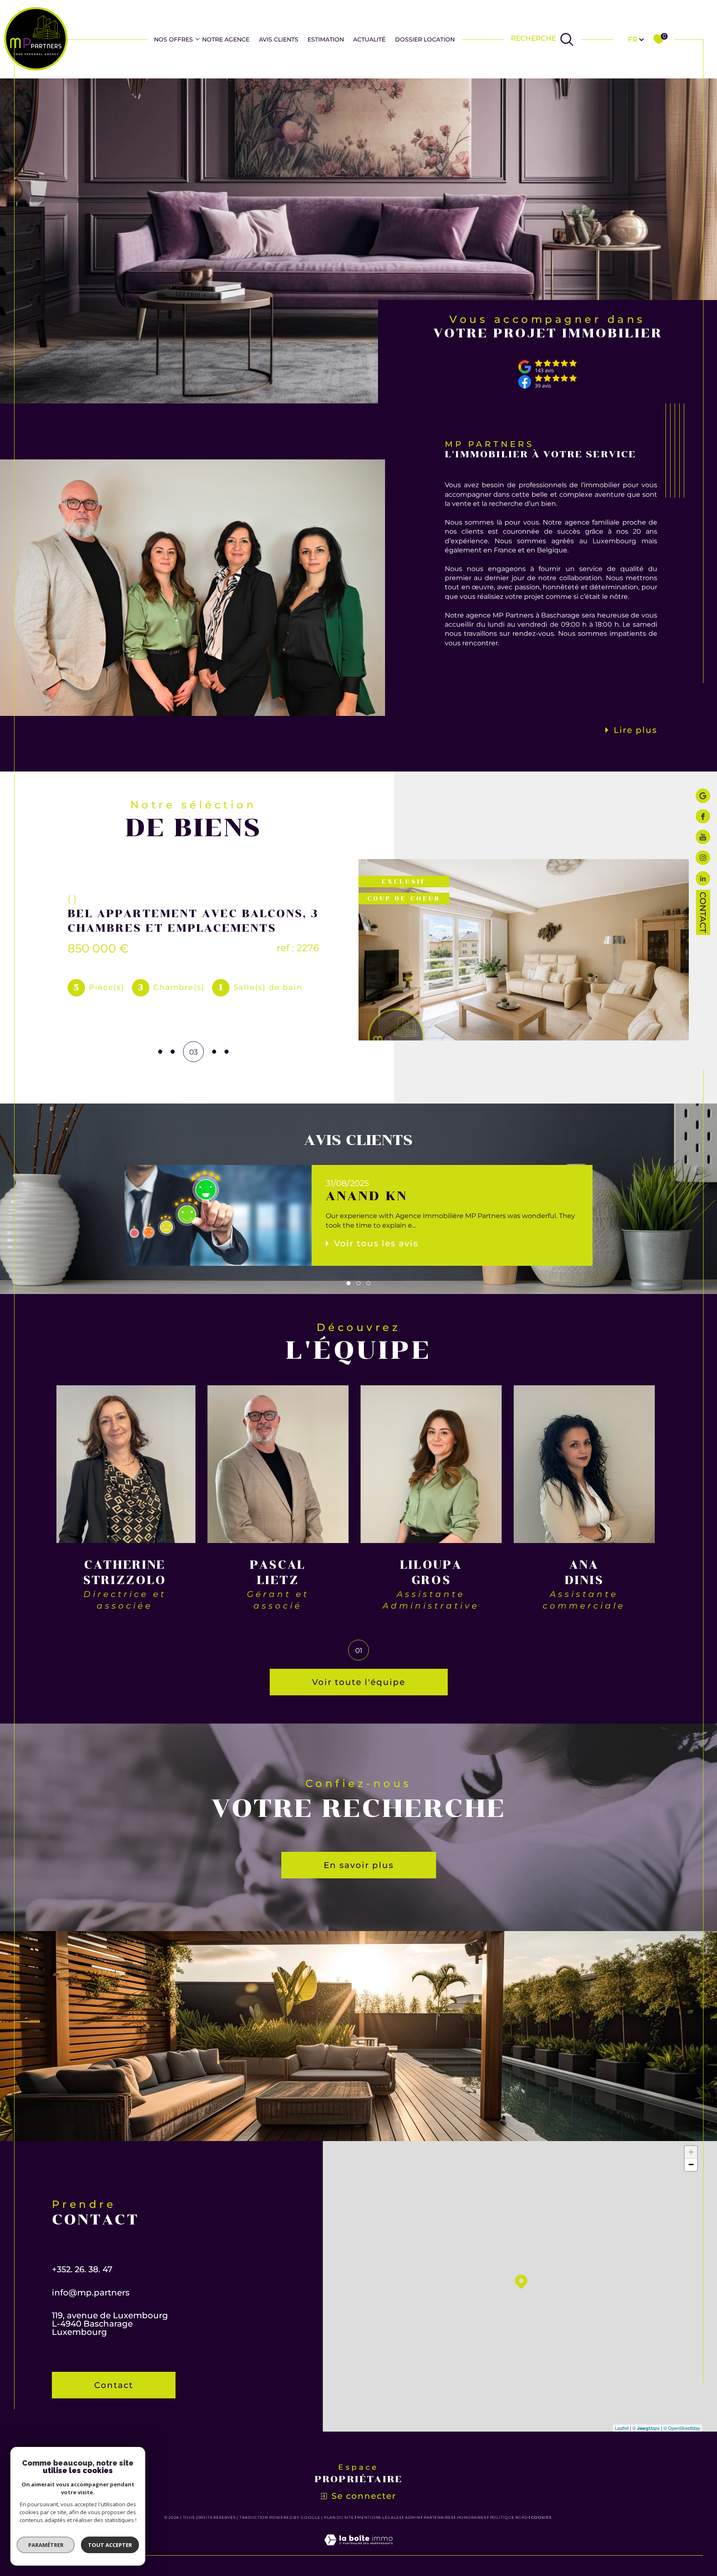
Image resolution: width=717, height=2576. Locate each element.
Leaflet (622, 2428)
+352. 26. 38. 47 (82, 2269)
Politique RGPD (509, 2517)
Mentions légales (379, 2517)
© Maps (646, 2428)
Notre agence (226, 39)
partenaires (439, 2517)
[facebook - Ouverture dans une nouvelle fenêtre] (703, 817)
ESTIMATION (326, 39)
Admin (413, 2517)
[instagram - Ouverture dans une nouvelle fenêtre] (703, 859)
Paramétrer (46, 2545)
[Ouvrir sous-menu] (198, 39)
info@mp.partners (91, 2293)
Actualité (369, 39)
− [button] (691, 2165)
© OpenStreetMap (682, 2428)
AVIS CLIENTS (279, 39)
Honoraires (472, 2517)
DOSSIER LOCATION (425, 39)
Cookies (541, 2517)
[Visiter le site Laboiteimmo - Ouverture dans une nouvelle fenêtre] (358, 2550)
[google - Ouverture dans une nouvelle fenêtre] (703, 797)
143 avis (544, 371)
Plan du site (339, 2517)
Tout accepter (110, 2545)
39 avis (543, 386)
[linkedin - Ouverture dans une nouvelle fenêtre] (703, 879)
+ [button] (691, 2152)
